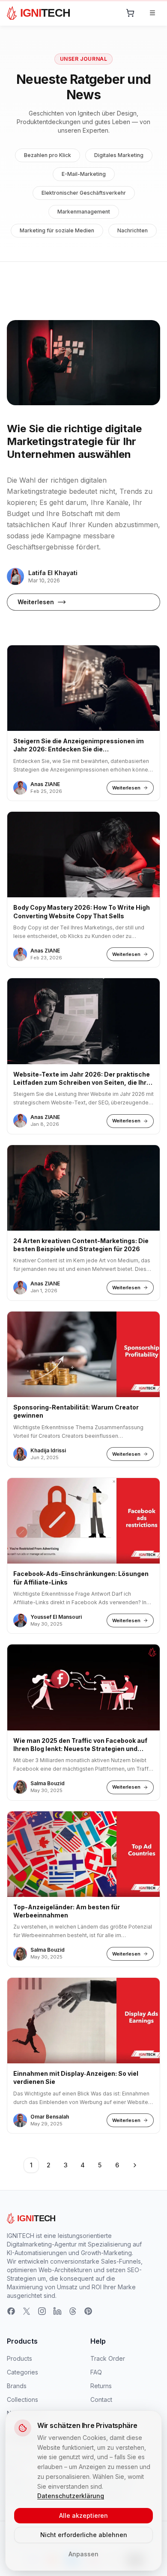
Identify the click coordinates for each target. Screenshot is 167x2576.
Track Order (108, 2358)
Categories (22, 2372)
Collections (22, 2399)
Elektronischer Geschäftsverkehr (84, 193)
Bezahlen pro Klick (48, 155)
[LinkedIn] (57, 2311)
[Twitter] (27, 2311)
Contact (101, 2399)
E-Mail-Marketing (84, 174)
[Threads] (73, 2311)
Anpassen (83, 2554)
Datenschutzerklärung (71, 2496)
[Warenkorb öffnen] (130, 13)
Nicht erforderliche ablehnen (84, 2535)
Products (19, 2358)
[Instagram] (42, 2311)
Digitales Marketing (119, 155)
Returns (101, 2386)
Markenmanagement (84, 212)
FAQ (96, 2372)
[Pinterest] (88, 2311)
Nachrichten (133, 230)
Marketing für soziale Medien (57, 230)
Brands (17, 2386)
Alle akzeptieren (83, 2515)
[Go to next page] (135, 2165)
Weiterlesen (36, 602)
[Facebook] (11, 2311)
